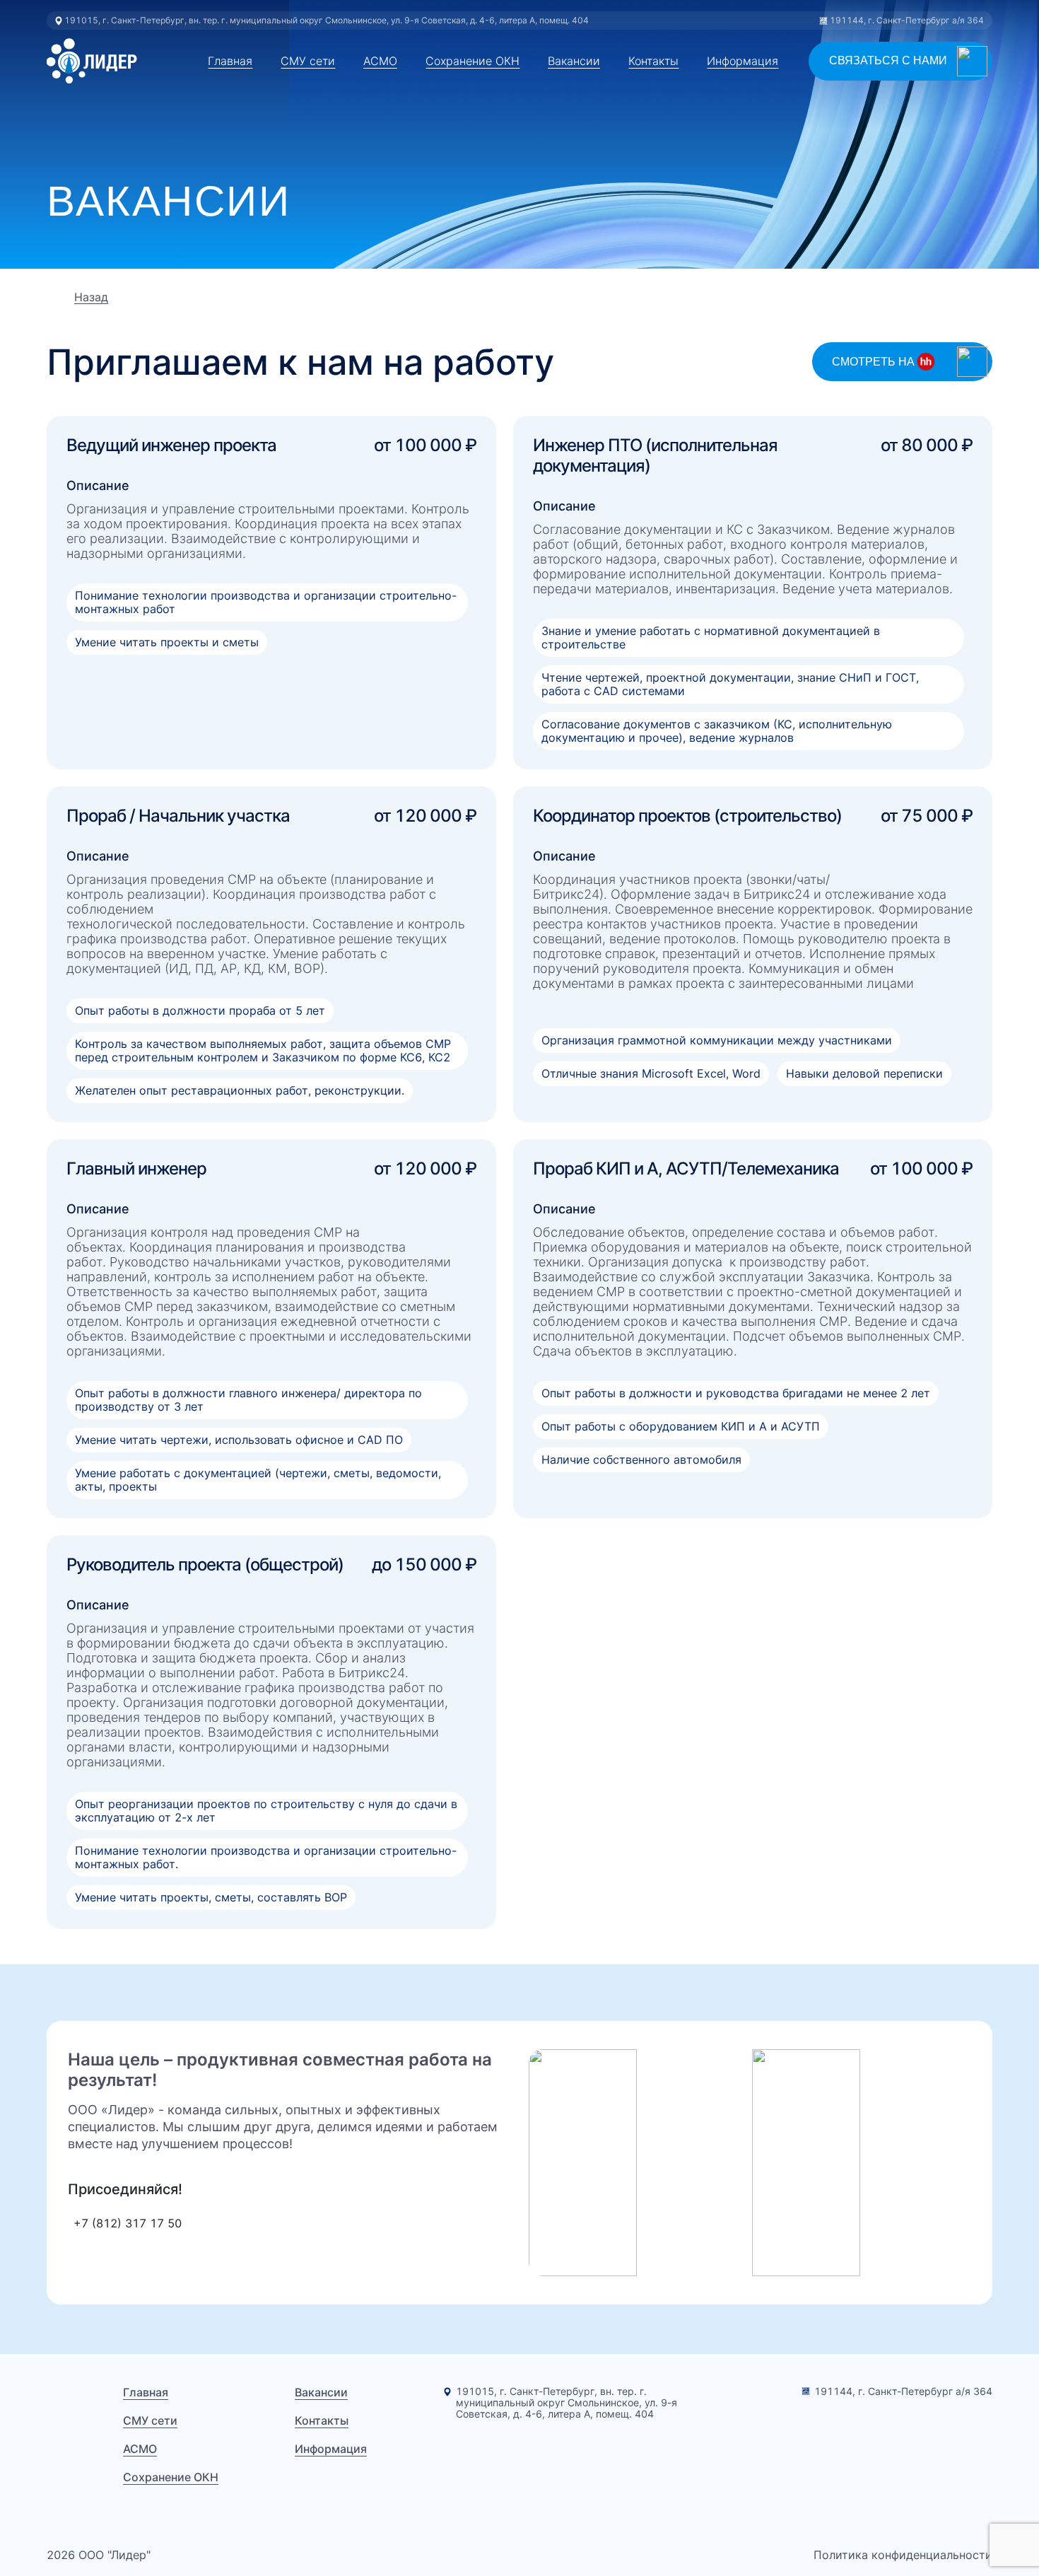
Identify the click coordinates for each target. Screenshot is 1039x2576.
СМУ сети (308, 61)
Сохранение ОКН (472, 61)
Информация (742, 61)
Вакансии (574, 61)
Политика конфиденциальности (903, 2555)
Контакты (653, 61)
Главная (230, 61)
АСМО (380, 61)
